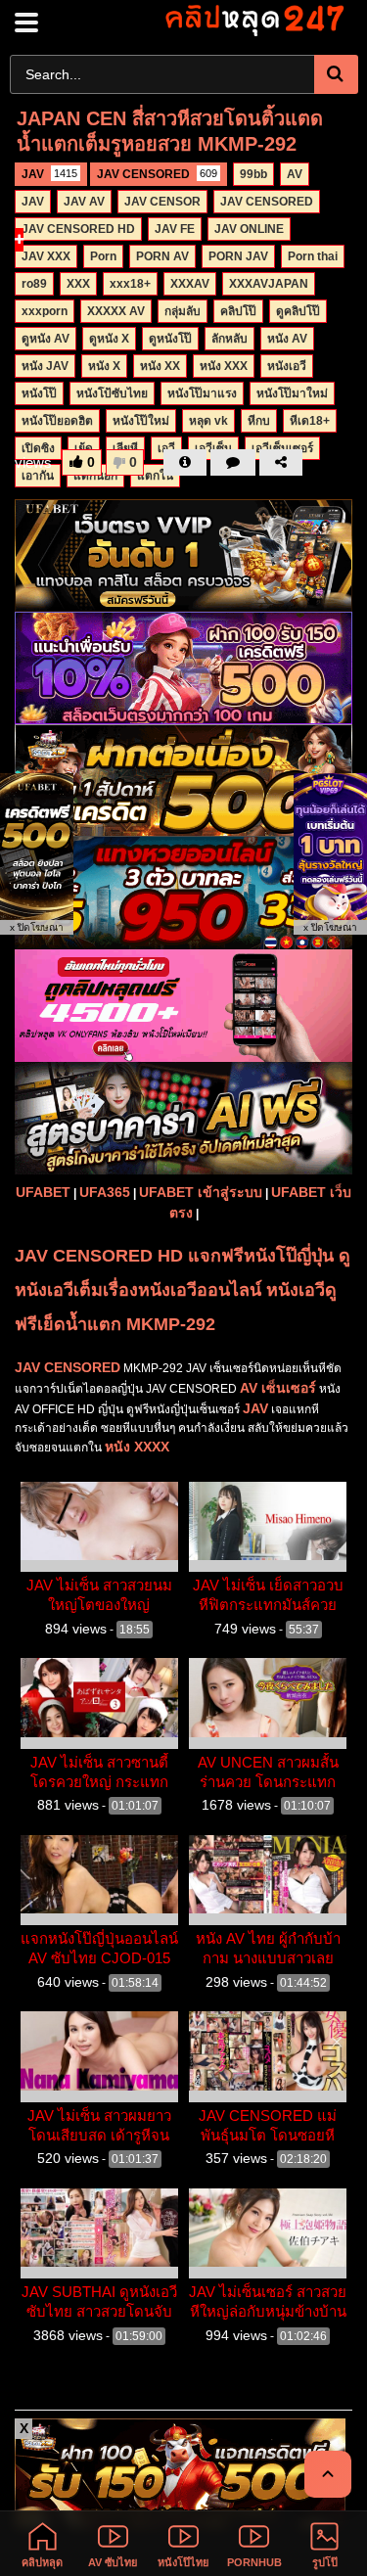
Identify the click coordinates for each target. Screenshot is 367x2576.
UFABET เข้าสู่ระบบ (201, 1192)
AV (295, 174)
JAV (49, 174)
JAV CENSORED (157, 174)
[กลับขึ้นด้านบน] (328, 2474)
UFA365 (105, 1192)
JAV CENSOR (162, 202)
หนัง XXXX (137, 1447)
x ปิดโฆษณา (37, 927)
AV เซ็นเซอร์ (278, 1388)
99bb (253, 174)
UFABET (43, 1192)
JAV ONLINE (249, 229)
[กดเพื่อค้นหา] (336, 74)
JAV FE (175, 229)
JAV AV (84, 202)
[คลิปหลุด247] (253, 19)
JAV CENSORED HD (78, 229)
